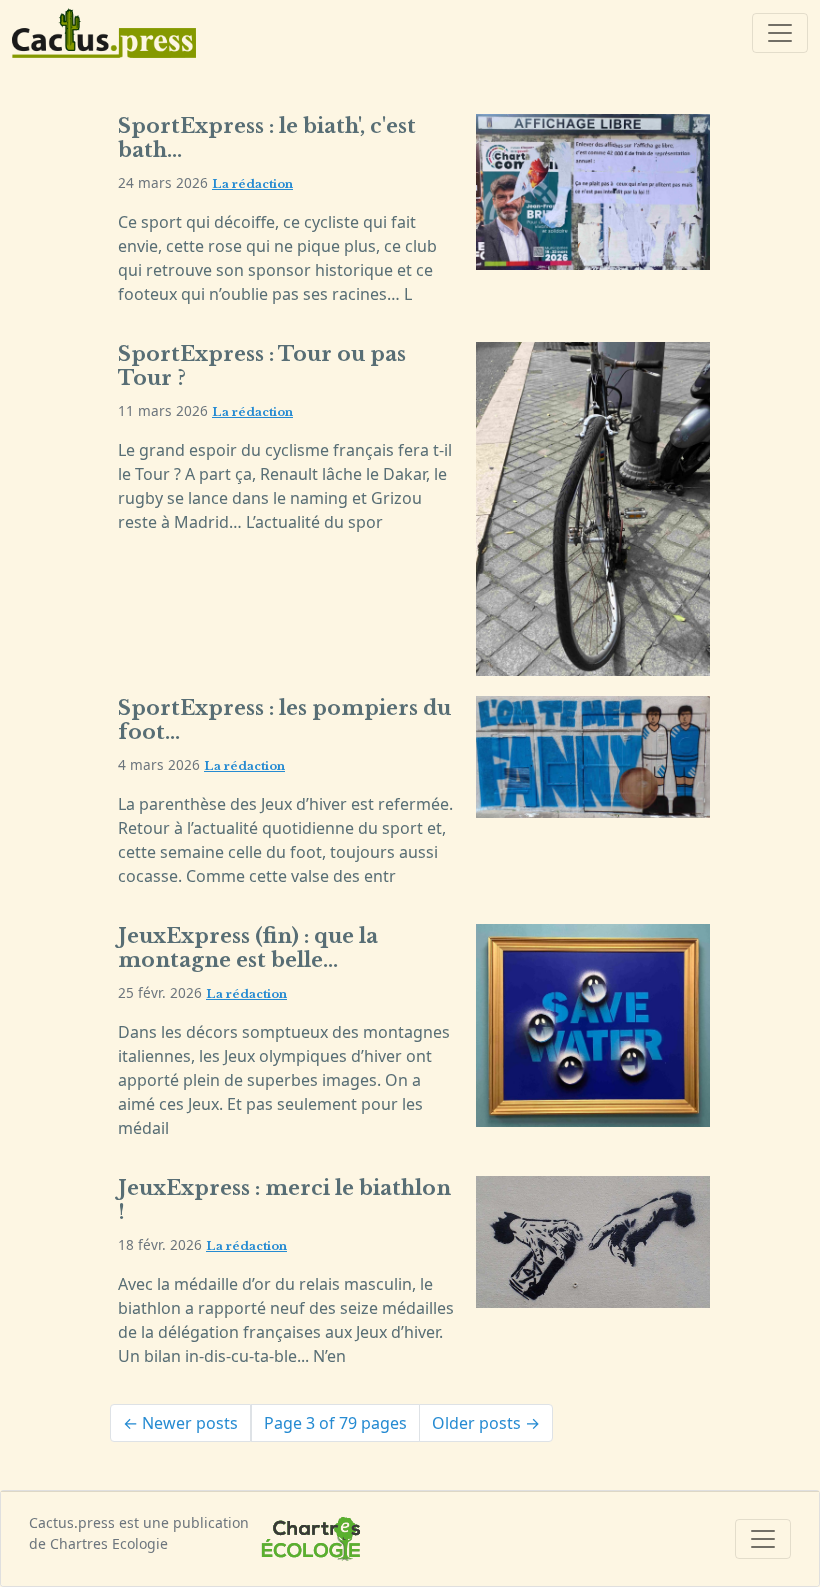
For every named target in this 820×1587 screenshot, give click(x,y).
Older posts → (486, 1423)
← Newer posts (180, 1423)
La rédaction (252, 184)
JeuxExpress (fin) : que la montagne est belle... (248, 948)
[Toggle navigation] (780, 33)
